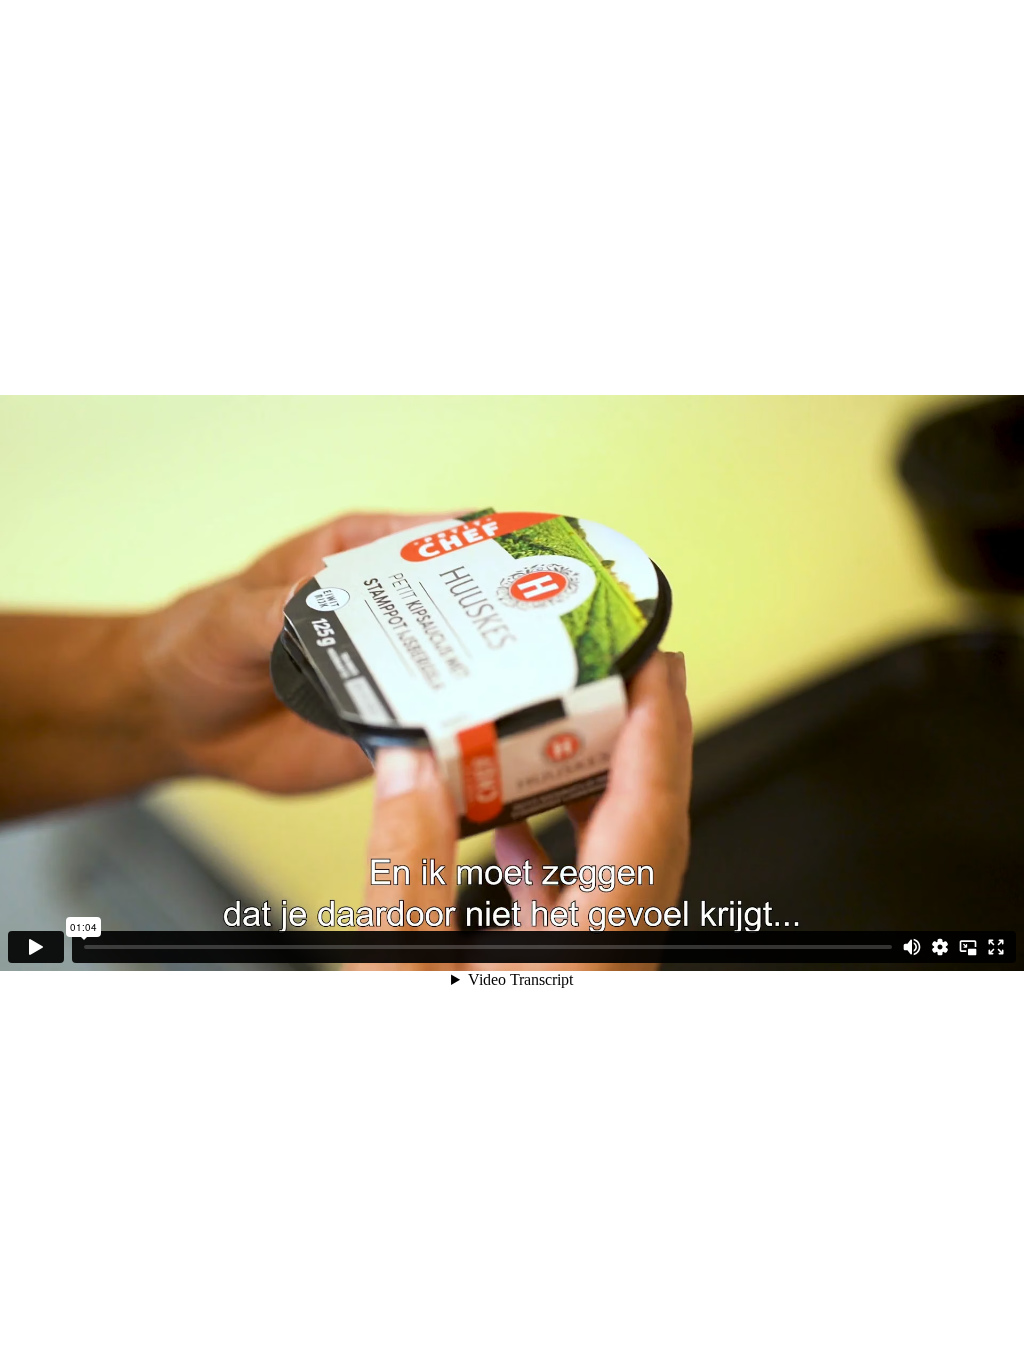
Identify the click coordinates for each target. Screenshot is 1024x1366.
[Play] (36, 947)
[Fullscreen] (996, 947)
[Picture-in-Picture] (968, 947)
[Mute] (912, 947)
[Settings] (940, 947)
